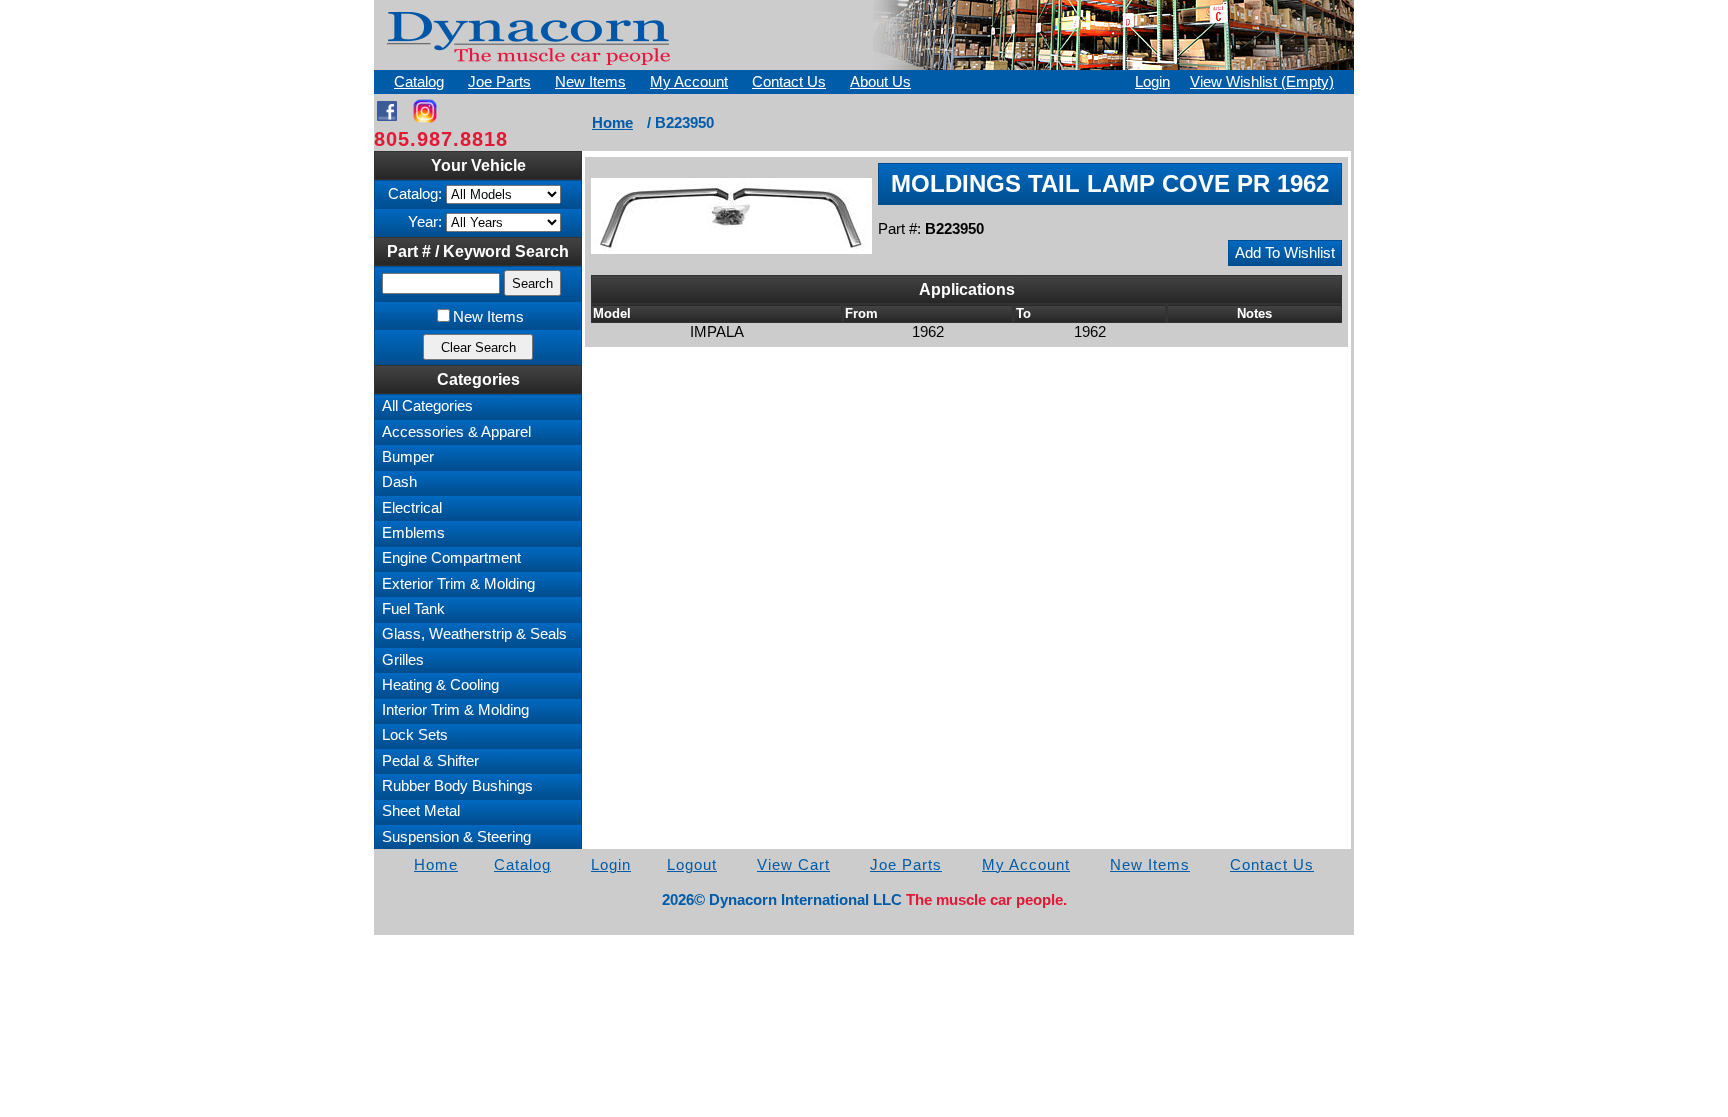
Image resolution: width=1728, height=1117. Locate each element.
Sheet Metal (421, 811)
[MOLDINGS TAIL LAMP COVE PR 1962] (731, 216)
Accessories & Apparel (456, 432)
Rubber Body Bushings (457, 786)
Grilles (403, 660)
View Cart (793, 865)
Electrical (412, 508)
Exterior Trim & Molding (458, 584)
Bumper (408, 457)
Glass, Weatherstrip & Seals (474, 634)
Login (1152, 82)
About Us (880, 82)
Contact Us (789, 82)
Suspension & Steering (456, 837)
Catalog (419, 82)
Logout (692, 865)
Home (612, 123)
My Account (689, 82)
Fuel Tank (413, 609)
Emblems (413, 533)
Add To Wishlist (1285, 253)
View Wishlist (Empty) (1262, 82)
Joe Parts (499, 82)
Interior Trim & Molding (455, 710)
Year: (425, 222)
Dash (399, 482)
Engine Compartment (451, 558)
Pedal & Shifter (430, 761)
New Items (590, 82)
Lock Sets (415, 735)
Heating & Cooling (440, 685)
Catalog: (415, 194)
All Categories (427, 406)
